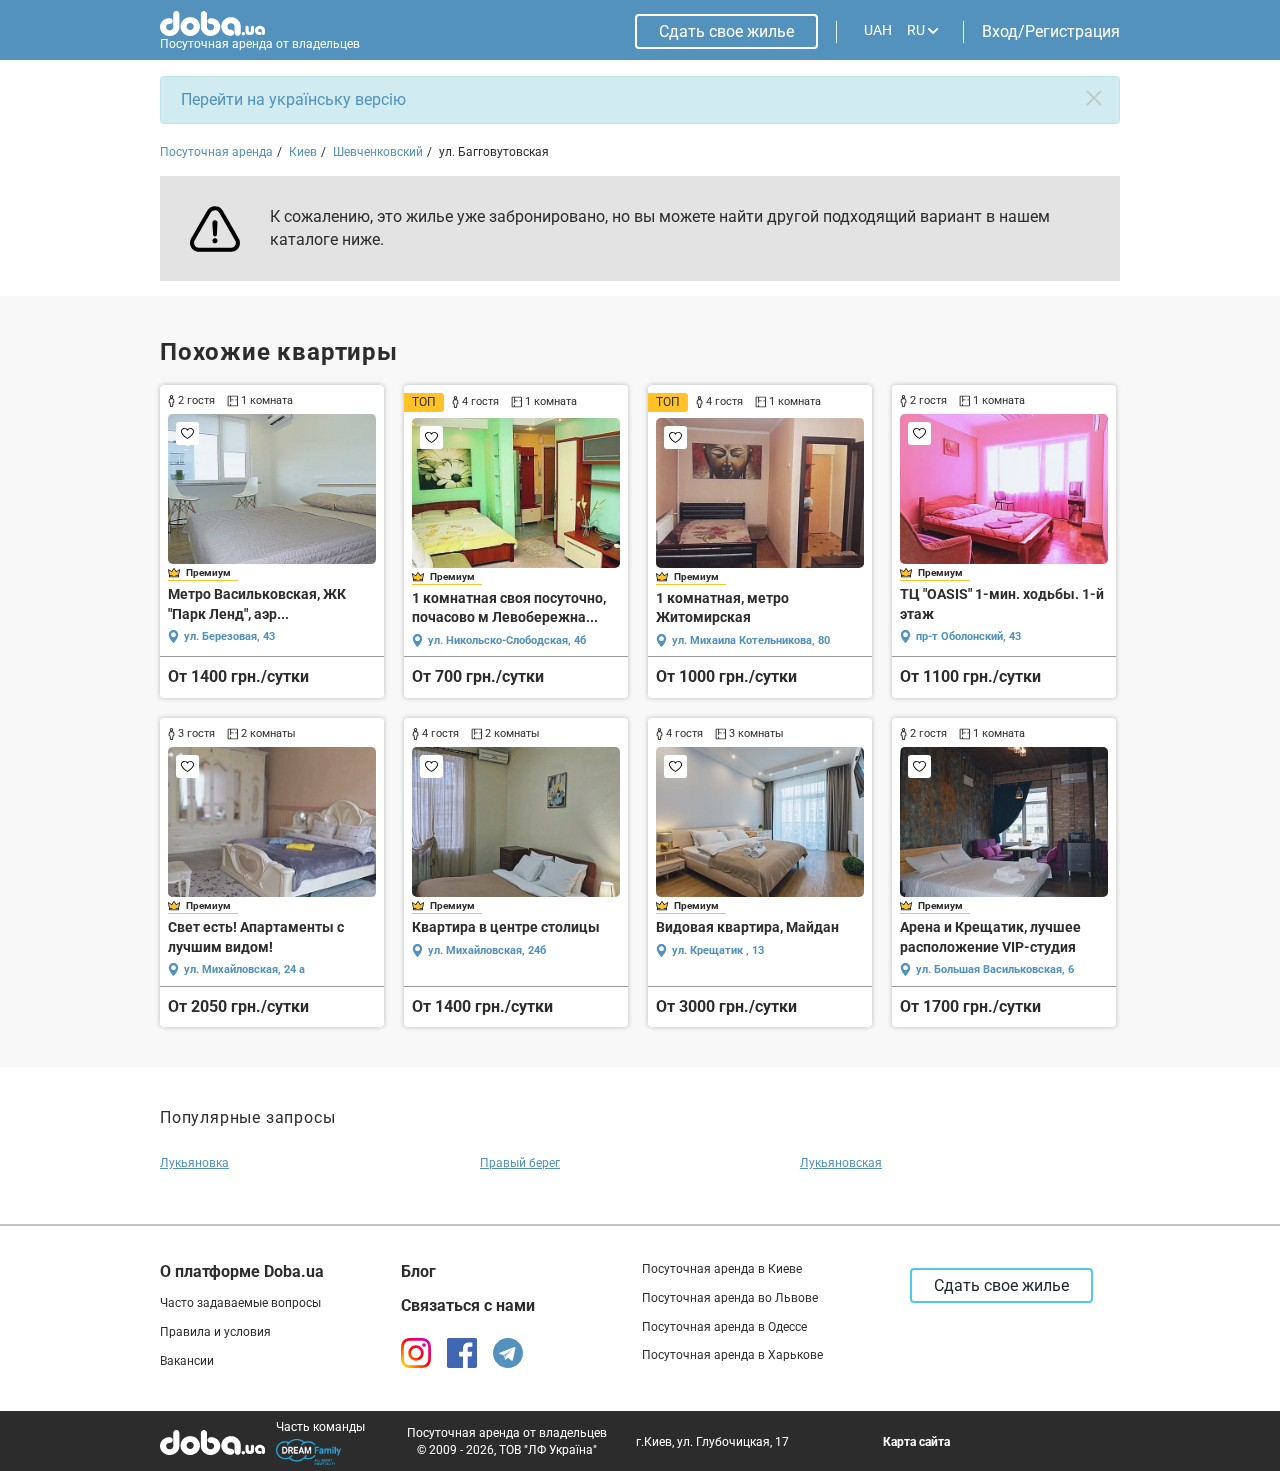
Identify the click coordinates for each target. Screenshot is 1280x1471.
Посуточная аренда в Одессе (724, 1327)
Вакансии (187, 1361)
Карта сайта (916, 1442)
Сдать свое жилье (726, 31)
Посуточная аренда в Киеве (722, 1269)
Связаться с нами (468, 1305)
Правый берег (520, 1163)
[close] (1094, 98)
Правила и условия (215, 1332)
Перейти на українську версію (293, 99)
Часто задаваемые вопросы (240, 1303)
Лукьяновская (841, 1163)
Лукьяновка (194, 1163)
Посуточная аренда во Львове (730, 1298)
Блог (418, 1271)
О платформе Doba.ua (242, 1271)
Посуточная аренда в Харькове (732, 1355)
